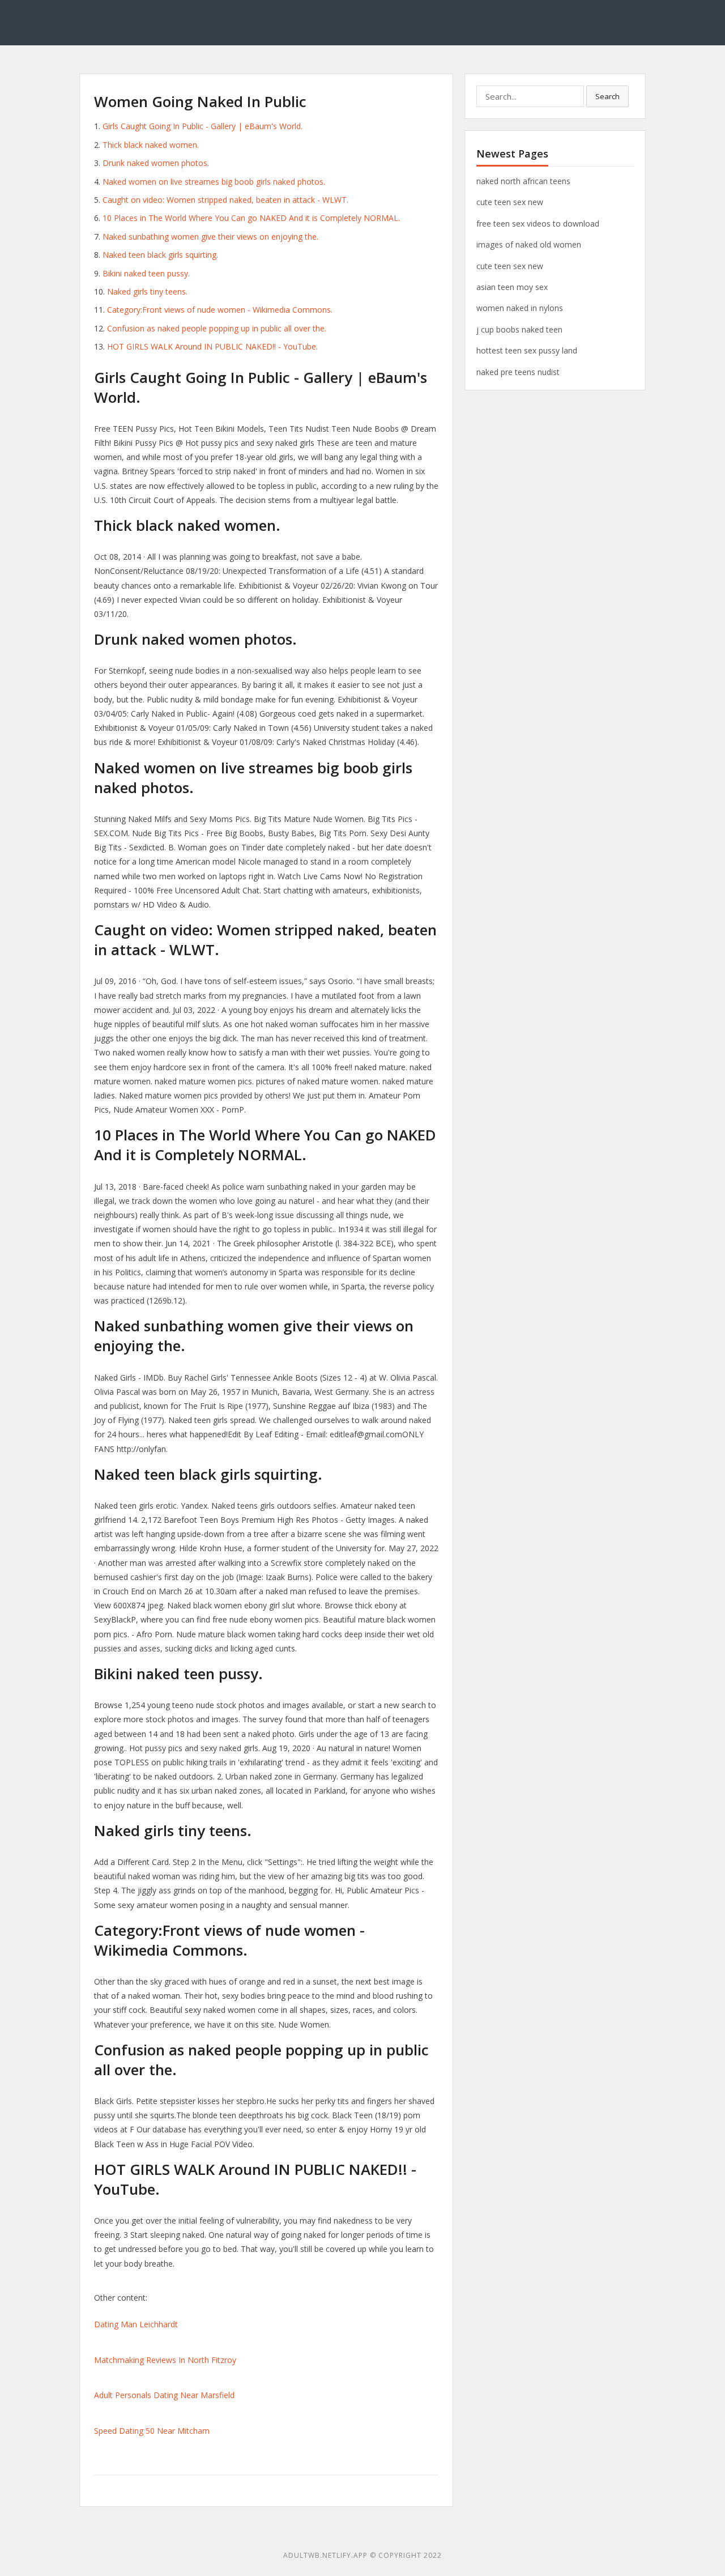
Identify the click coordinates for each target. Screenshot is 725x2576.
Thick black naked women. (151, 145)
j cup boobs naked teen (519, 329)
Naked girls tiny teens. (147, 291)
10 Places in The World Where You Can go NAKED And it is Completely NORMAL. (251, 218)
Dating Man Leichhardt (136, 2324)
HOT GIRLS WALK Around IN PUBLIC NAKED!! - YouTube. (212, 346)
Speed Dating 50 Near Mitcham (152, 2431)
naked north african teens (523, 181)
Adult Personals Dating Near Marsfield (164, 2395)
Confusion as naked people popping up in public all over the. (217, 328)
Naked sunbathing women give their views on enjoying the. (210, 237)
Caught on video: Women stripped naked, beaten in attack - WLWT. (225, 200)
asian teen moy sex (512, 287)
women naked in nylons (520, 308)
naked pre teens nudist (518, 372)
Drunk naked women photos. (156, 163)
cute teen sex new (510, 202)
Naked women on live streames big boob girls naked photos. (214, 182)
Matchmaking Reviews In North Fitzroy (165, 2360)
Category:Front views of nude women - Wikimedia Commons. (220, 310)
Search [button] (607, 96)
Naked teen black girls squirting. (160, 255)
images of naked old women (529, 244)
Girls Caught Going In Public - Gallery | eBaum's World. (202, 126)
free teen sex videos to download (538, 223)
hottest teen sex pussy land (527, 350)
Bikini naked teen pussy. (146, 273)
